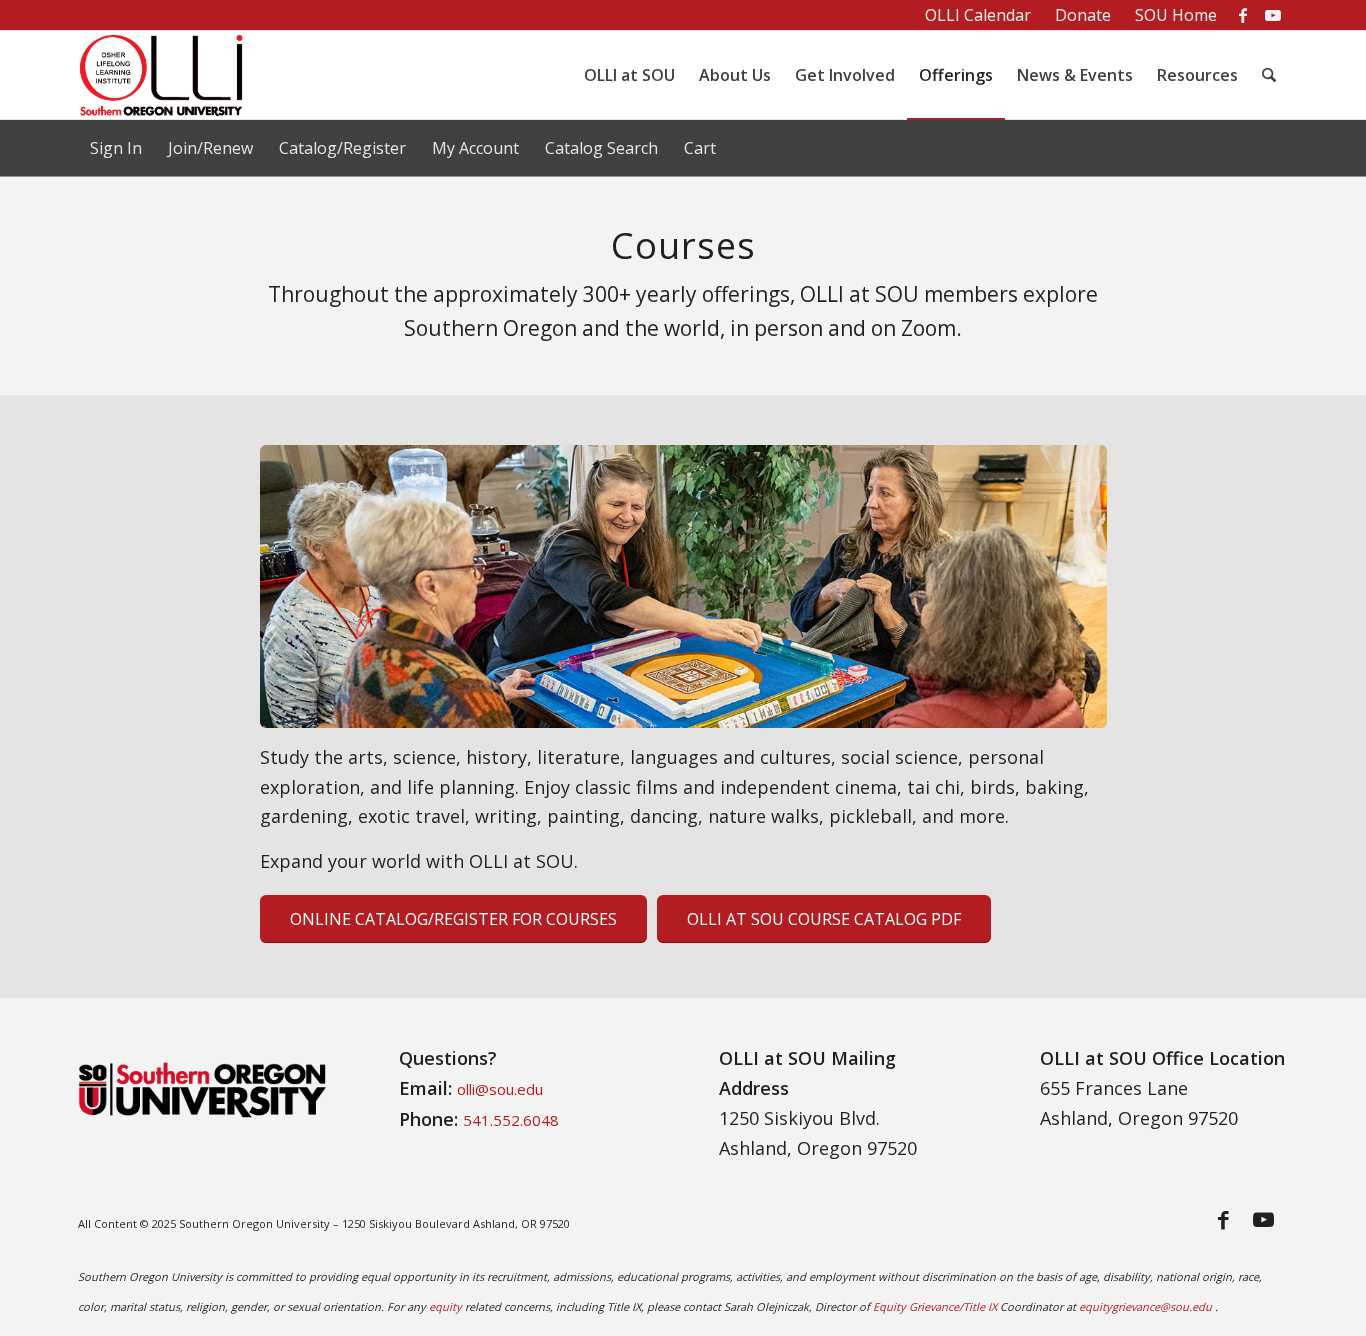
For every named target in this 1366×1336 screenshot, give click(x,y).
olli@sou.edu (500, 1089)
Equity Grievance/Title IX (935, 1306)
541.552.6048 (511, 1120)
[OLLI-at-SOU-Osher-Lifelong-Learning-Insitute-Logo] (172, 75)
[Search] (1269, 75)
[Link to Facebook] (1243, 15)
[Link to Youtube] (1273, 15)
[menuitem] (978, 16)
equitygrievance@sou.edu (1145, 1306)
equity (445, 1306)
